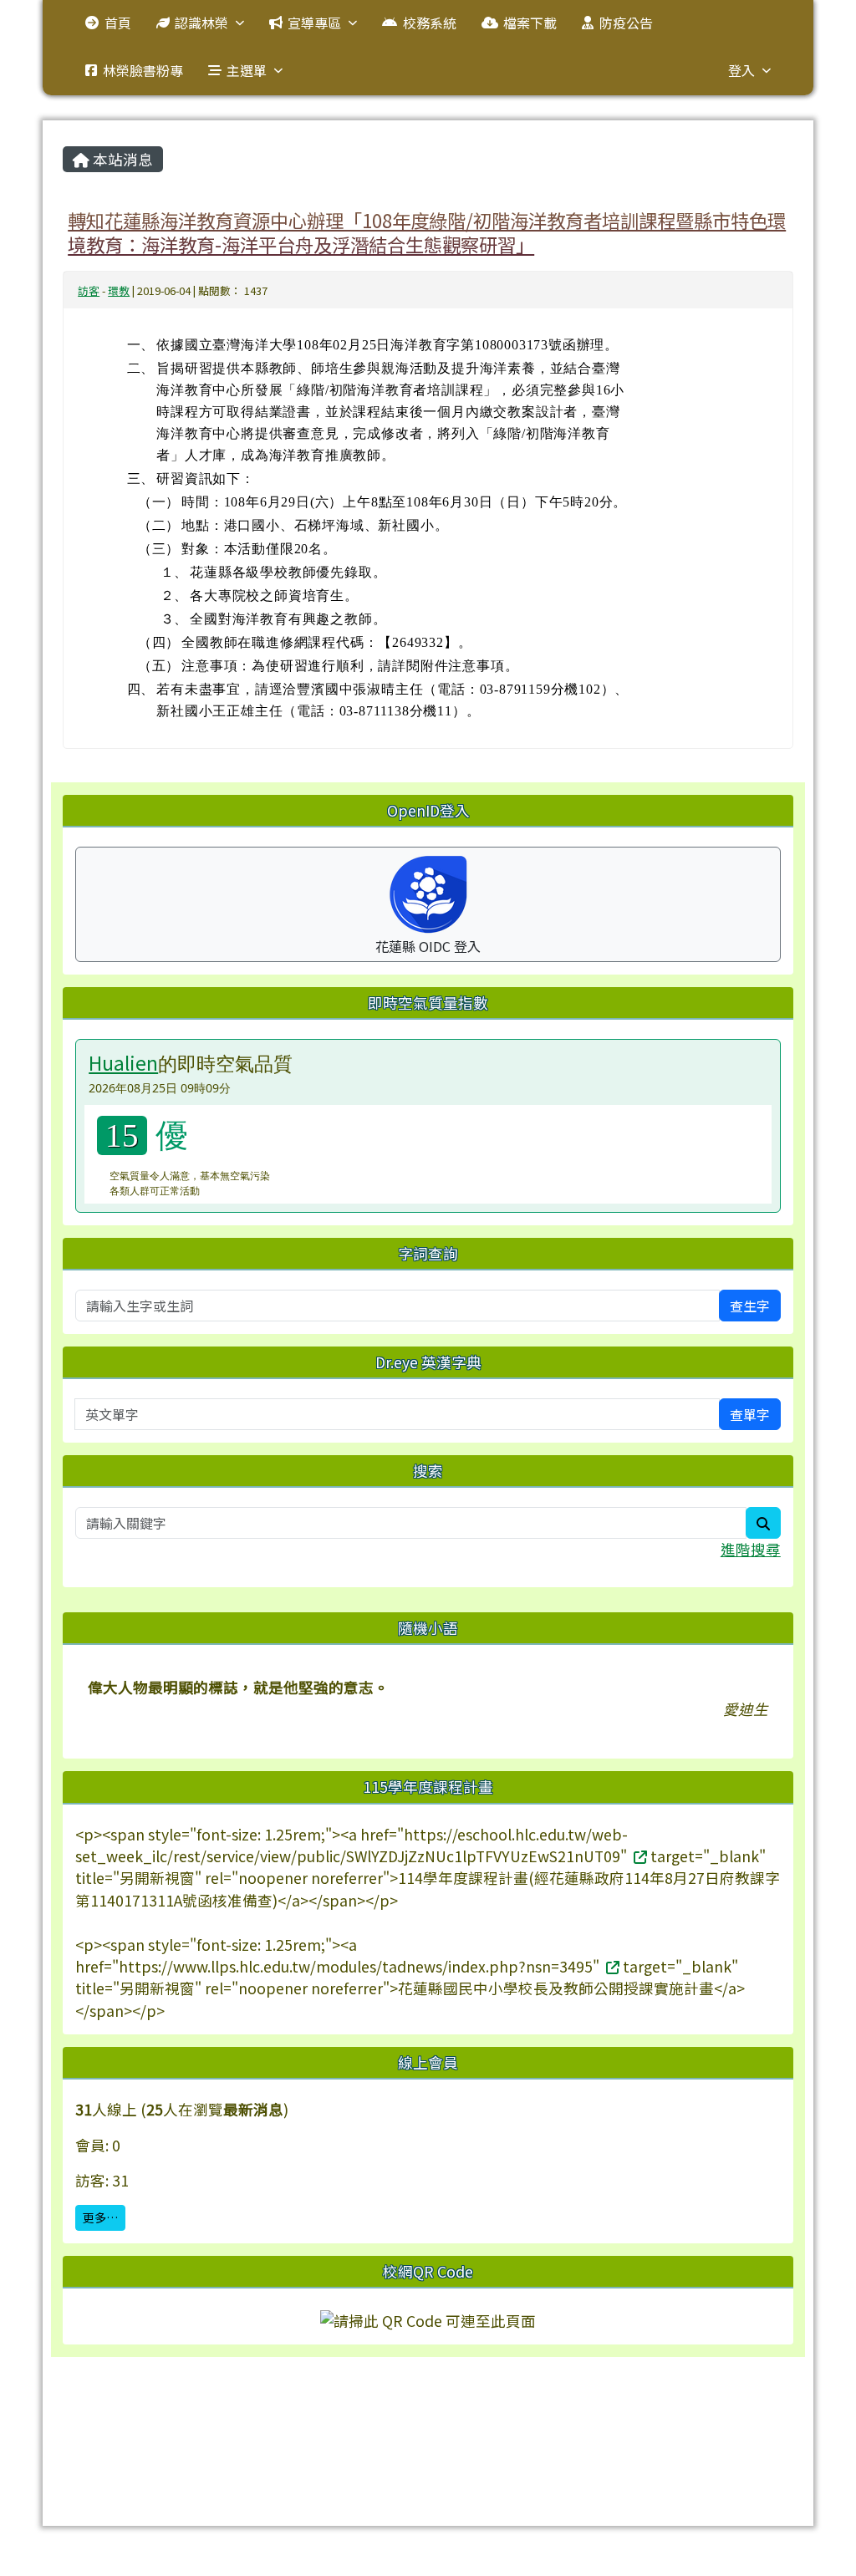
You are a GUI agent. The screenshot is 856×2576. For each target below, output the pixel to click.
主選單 (247, 70)
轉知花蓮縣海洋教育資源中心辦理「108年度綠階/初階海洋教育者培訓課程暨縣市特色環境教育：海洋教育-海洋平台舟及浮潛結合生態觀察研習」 (427, 232)
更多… (100, 2217)
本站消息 (121, 159)
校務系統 (430, 23)
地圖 (400, 2414)
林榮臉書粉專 (143, 70)
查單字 (750, 1414)
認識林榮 (201, 23)
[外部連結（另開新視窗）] (639, 1856)
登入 (741, 70)
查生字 (750, 1306)
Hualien (123, 1062)
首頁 (118, 23)
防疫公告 (626, 23)
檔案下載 (530, 23)
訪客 (89, 290)
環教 (119, 290)
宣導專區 (314, 23)
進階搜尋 (751, 1549)
